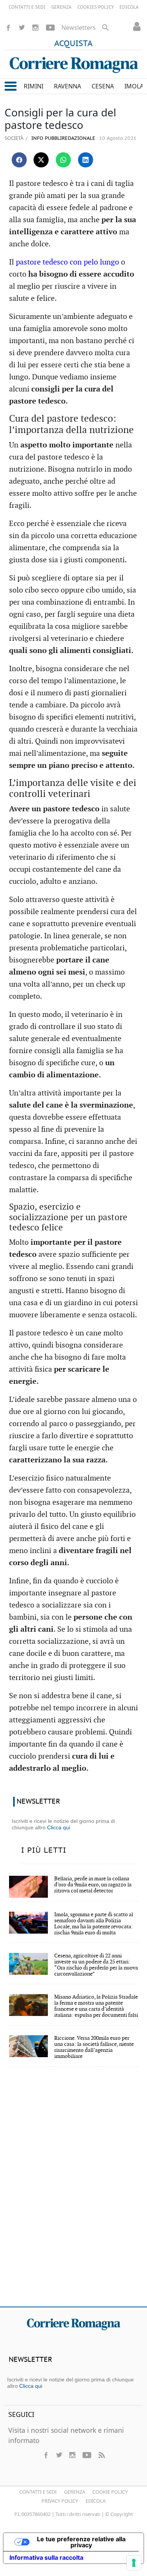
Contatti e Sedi (38, 2492)
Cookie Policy (110, 2492)
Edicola (96, 2501)
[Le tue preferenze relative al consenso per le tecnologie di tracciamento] (134, 2563)
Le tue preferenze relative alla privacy (81, 2542)
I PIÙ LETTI (44, 1850)
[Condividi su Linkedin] (86, 160)
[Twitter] (22, 28)
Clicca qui (59, 1827)
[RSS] (101, 2455)
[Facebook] (8, 28)
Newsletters (79, 28)
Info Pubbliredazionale (63, 138)
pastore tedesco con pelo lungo (67, 262)
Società (14, 138)
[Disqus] (73, 2192)
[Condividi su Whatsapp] (63, 160)
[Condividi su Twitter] (41, 160)
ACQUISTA (73, 44)
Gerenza (75, 2492)
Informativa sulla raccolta (46, 2557)
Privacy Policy (60, 2501)
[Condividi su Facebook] (19, 160)
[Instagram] (35, 28)
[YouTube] (50, 28)
